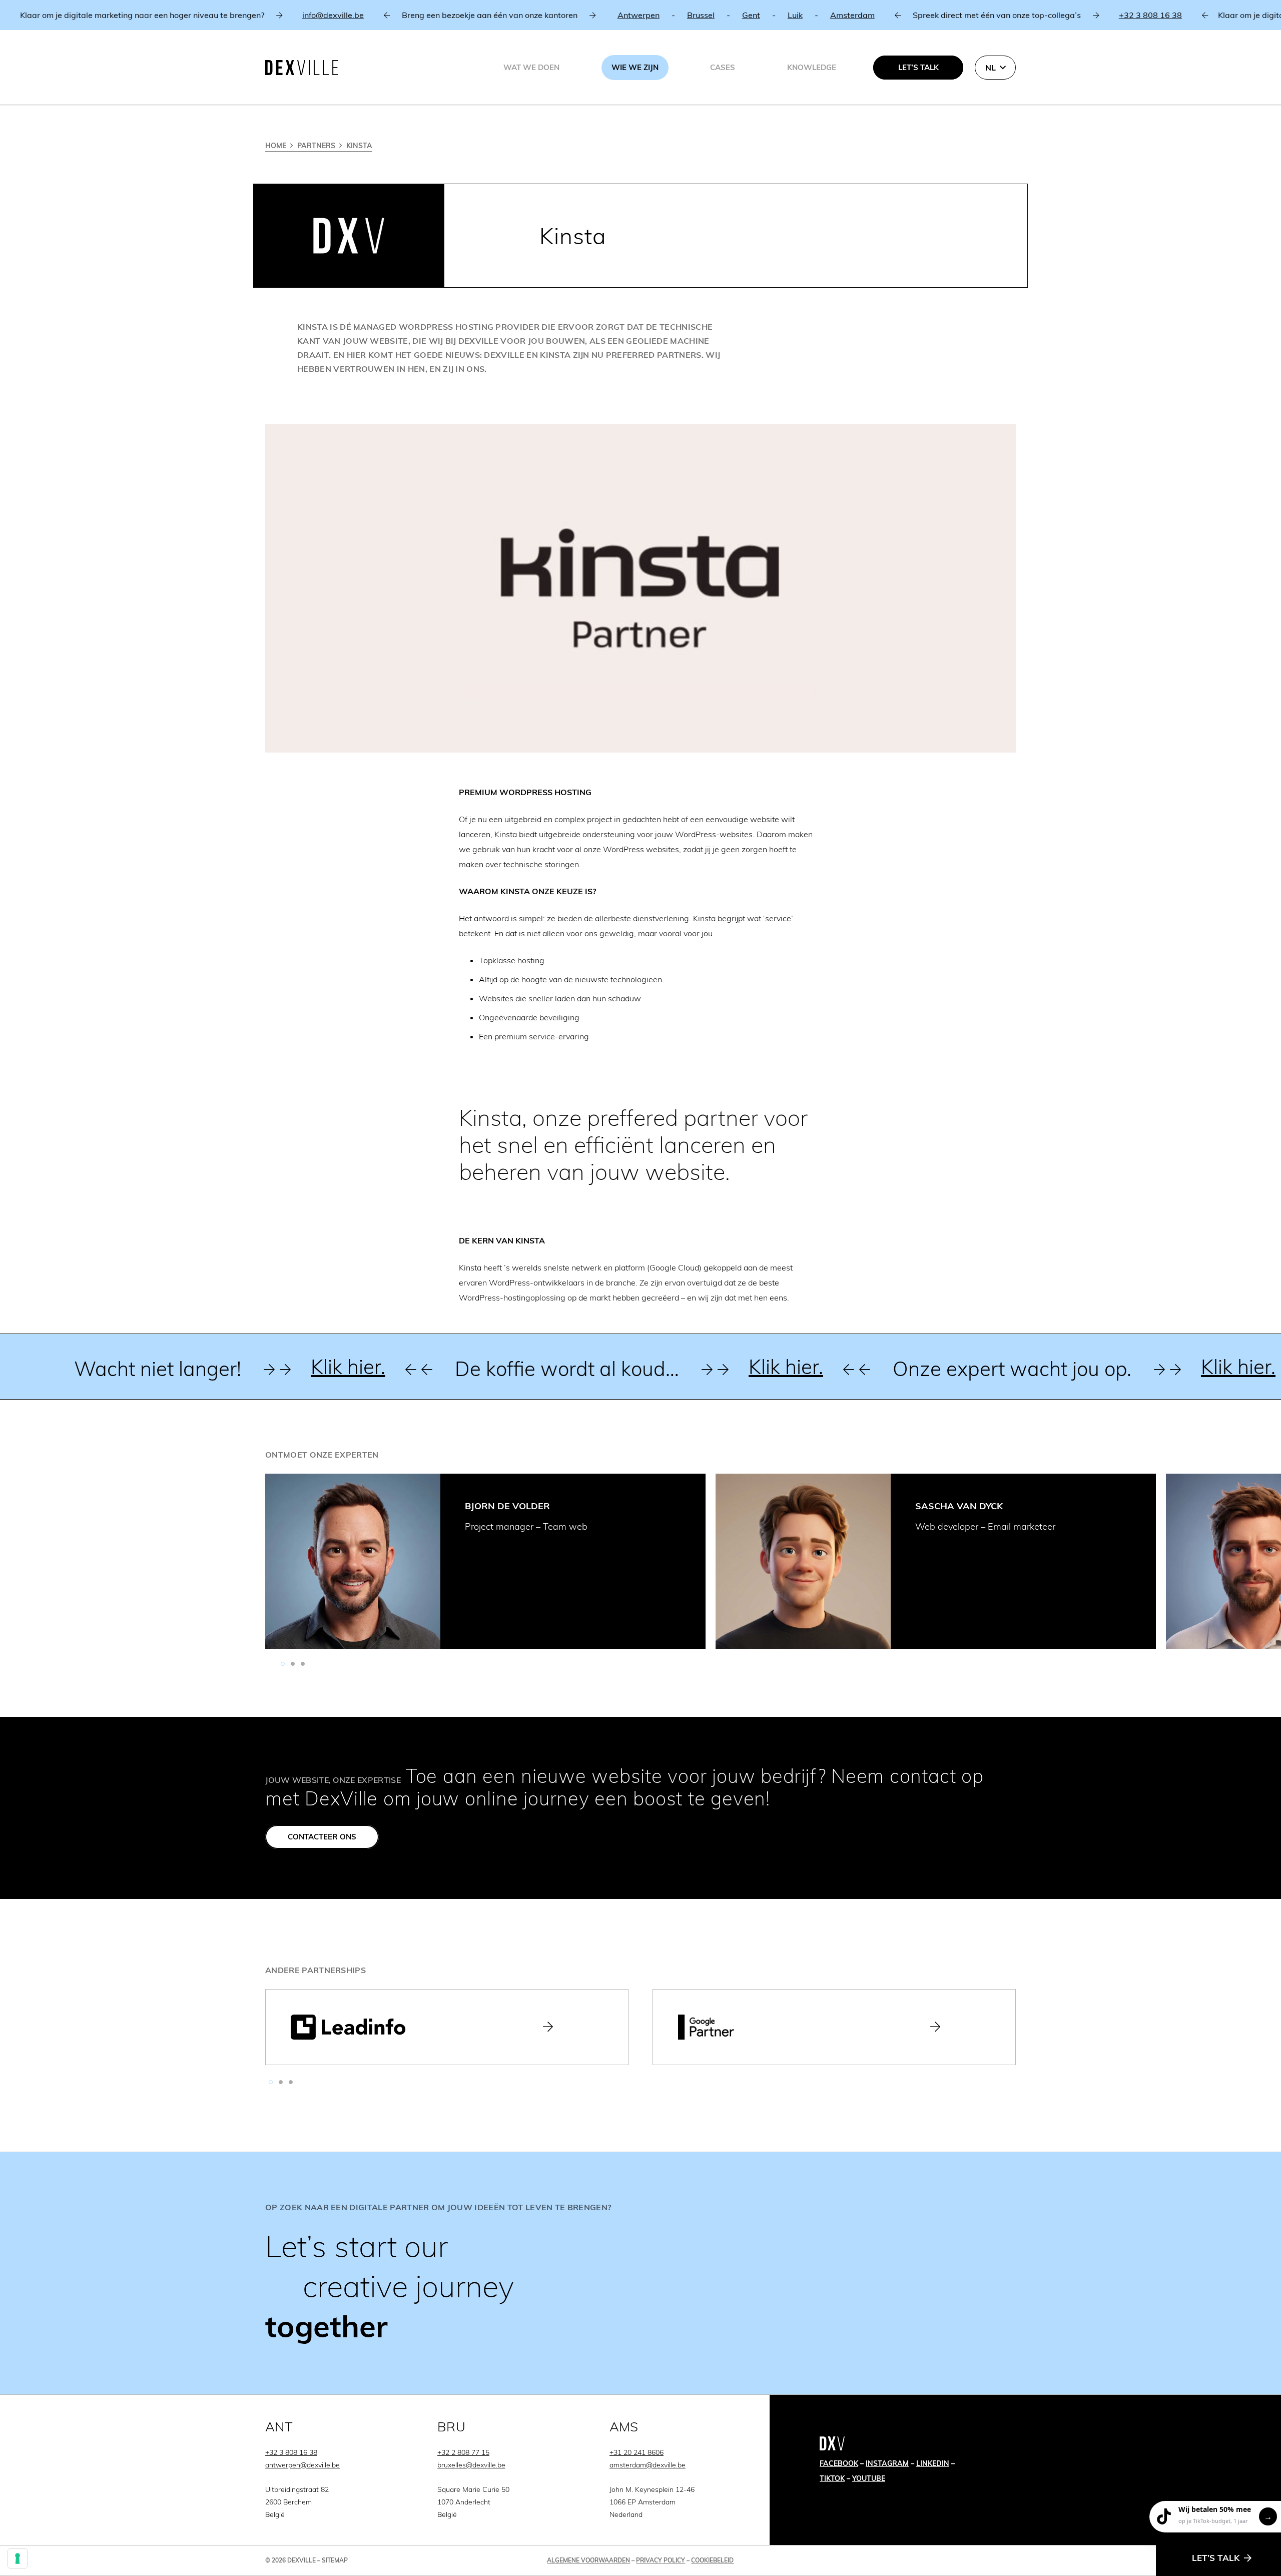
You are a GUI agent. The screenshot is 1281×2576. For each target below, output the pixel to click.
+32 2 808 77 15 (463, 2452)
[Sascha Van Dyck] (803, 1561)
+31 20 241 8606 (636, 2452)
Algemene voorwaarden (588, 2560)
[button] (995, 68)
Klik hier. (300, 1367)
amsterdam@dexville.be (648, 2465)
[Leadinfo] (447, 2027)
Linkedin (933, 2463)
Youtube (869, 2478)
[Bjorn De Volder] (353, 1561)
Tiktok (832, 2478)
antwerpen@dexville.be (302, 2465)
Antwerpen (579, 15)
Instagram (887, 2463)
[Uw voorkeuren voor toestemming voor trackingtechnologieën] (18, 2558)
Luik (736, 15)
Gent (692, 15)
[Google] (834, 2027)
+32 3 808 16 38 (1091, 15)
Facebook (839, 2463)
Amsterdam (793, 15)
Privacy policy (661, 2560)
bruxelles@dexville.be (471, 2465)
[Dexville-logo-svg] (302, 68)
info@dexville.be (274, 15)
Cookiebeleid (712, 2560)
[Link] (640, 2273)
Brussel (642, 15)
